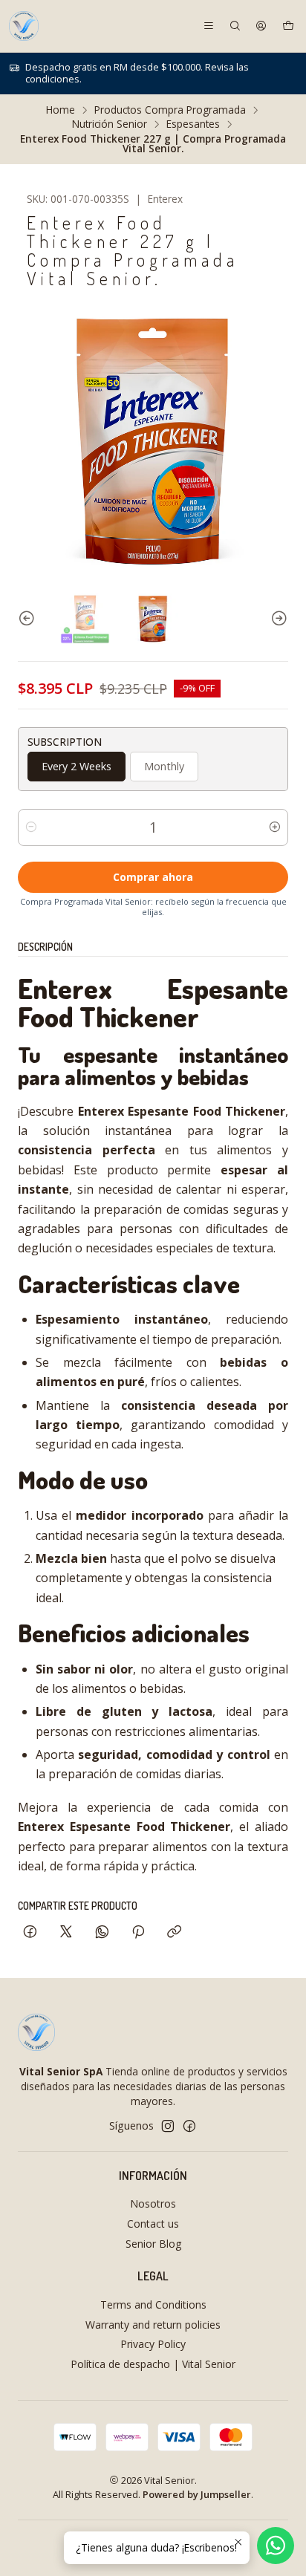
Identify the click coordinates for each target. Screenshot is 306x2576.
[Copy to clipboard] (174, 1932)
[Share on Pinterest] (138, 1932)
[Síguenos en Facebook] (189, 2126)
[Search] (235, 26)
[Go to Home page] (24, 26)
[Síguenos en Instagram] (168, 2126)
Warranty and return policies (153, 2325)
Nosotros (153, 2203)
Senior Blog (153, 2244)
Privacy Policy (153, 2344)
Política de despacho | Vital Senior (153, 2364)
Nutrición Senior (110, 124)
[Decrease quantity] (31, 827)
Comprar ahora (153, 877)
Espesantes (193, 124)
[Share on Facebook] (30, 1932)
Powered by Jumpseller (197, 2494)
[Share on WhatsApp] (102, 1932)
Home (61, 110)
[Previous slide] (29, 618)
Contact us (153, 2224)
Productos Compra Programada (170, 110)
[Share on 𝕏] (66, 1932)
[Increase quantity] (275, 827)
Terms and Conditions (153, 2305)
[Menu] (209, 26)
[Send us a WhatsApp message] (276, 2546)
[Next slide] (277, 618)
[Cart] (288, 26)
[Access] (261, 26)
